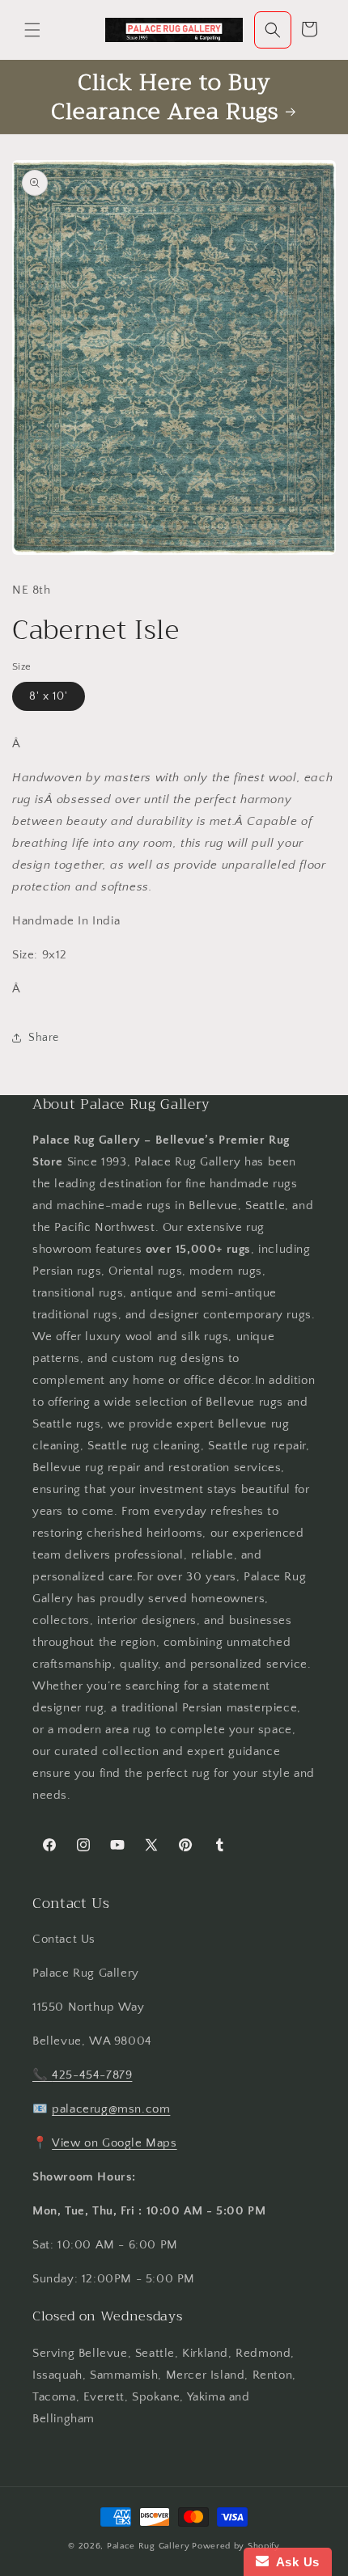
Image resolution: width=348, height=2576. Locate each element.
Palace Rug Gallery (149, 2546)
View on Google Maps (114, 2143)
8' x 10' (49, 696)
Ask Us (294, 2562)
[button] (32, 30)
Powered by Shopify (236, 2546)
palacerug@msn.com (111, 2109)
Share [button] (44, 1038)
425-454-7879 (92, 2075)
